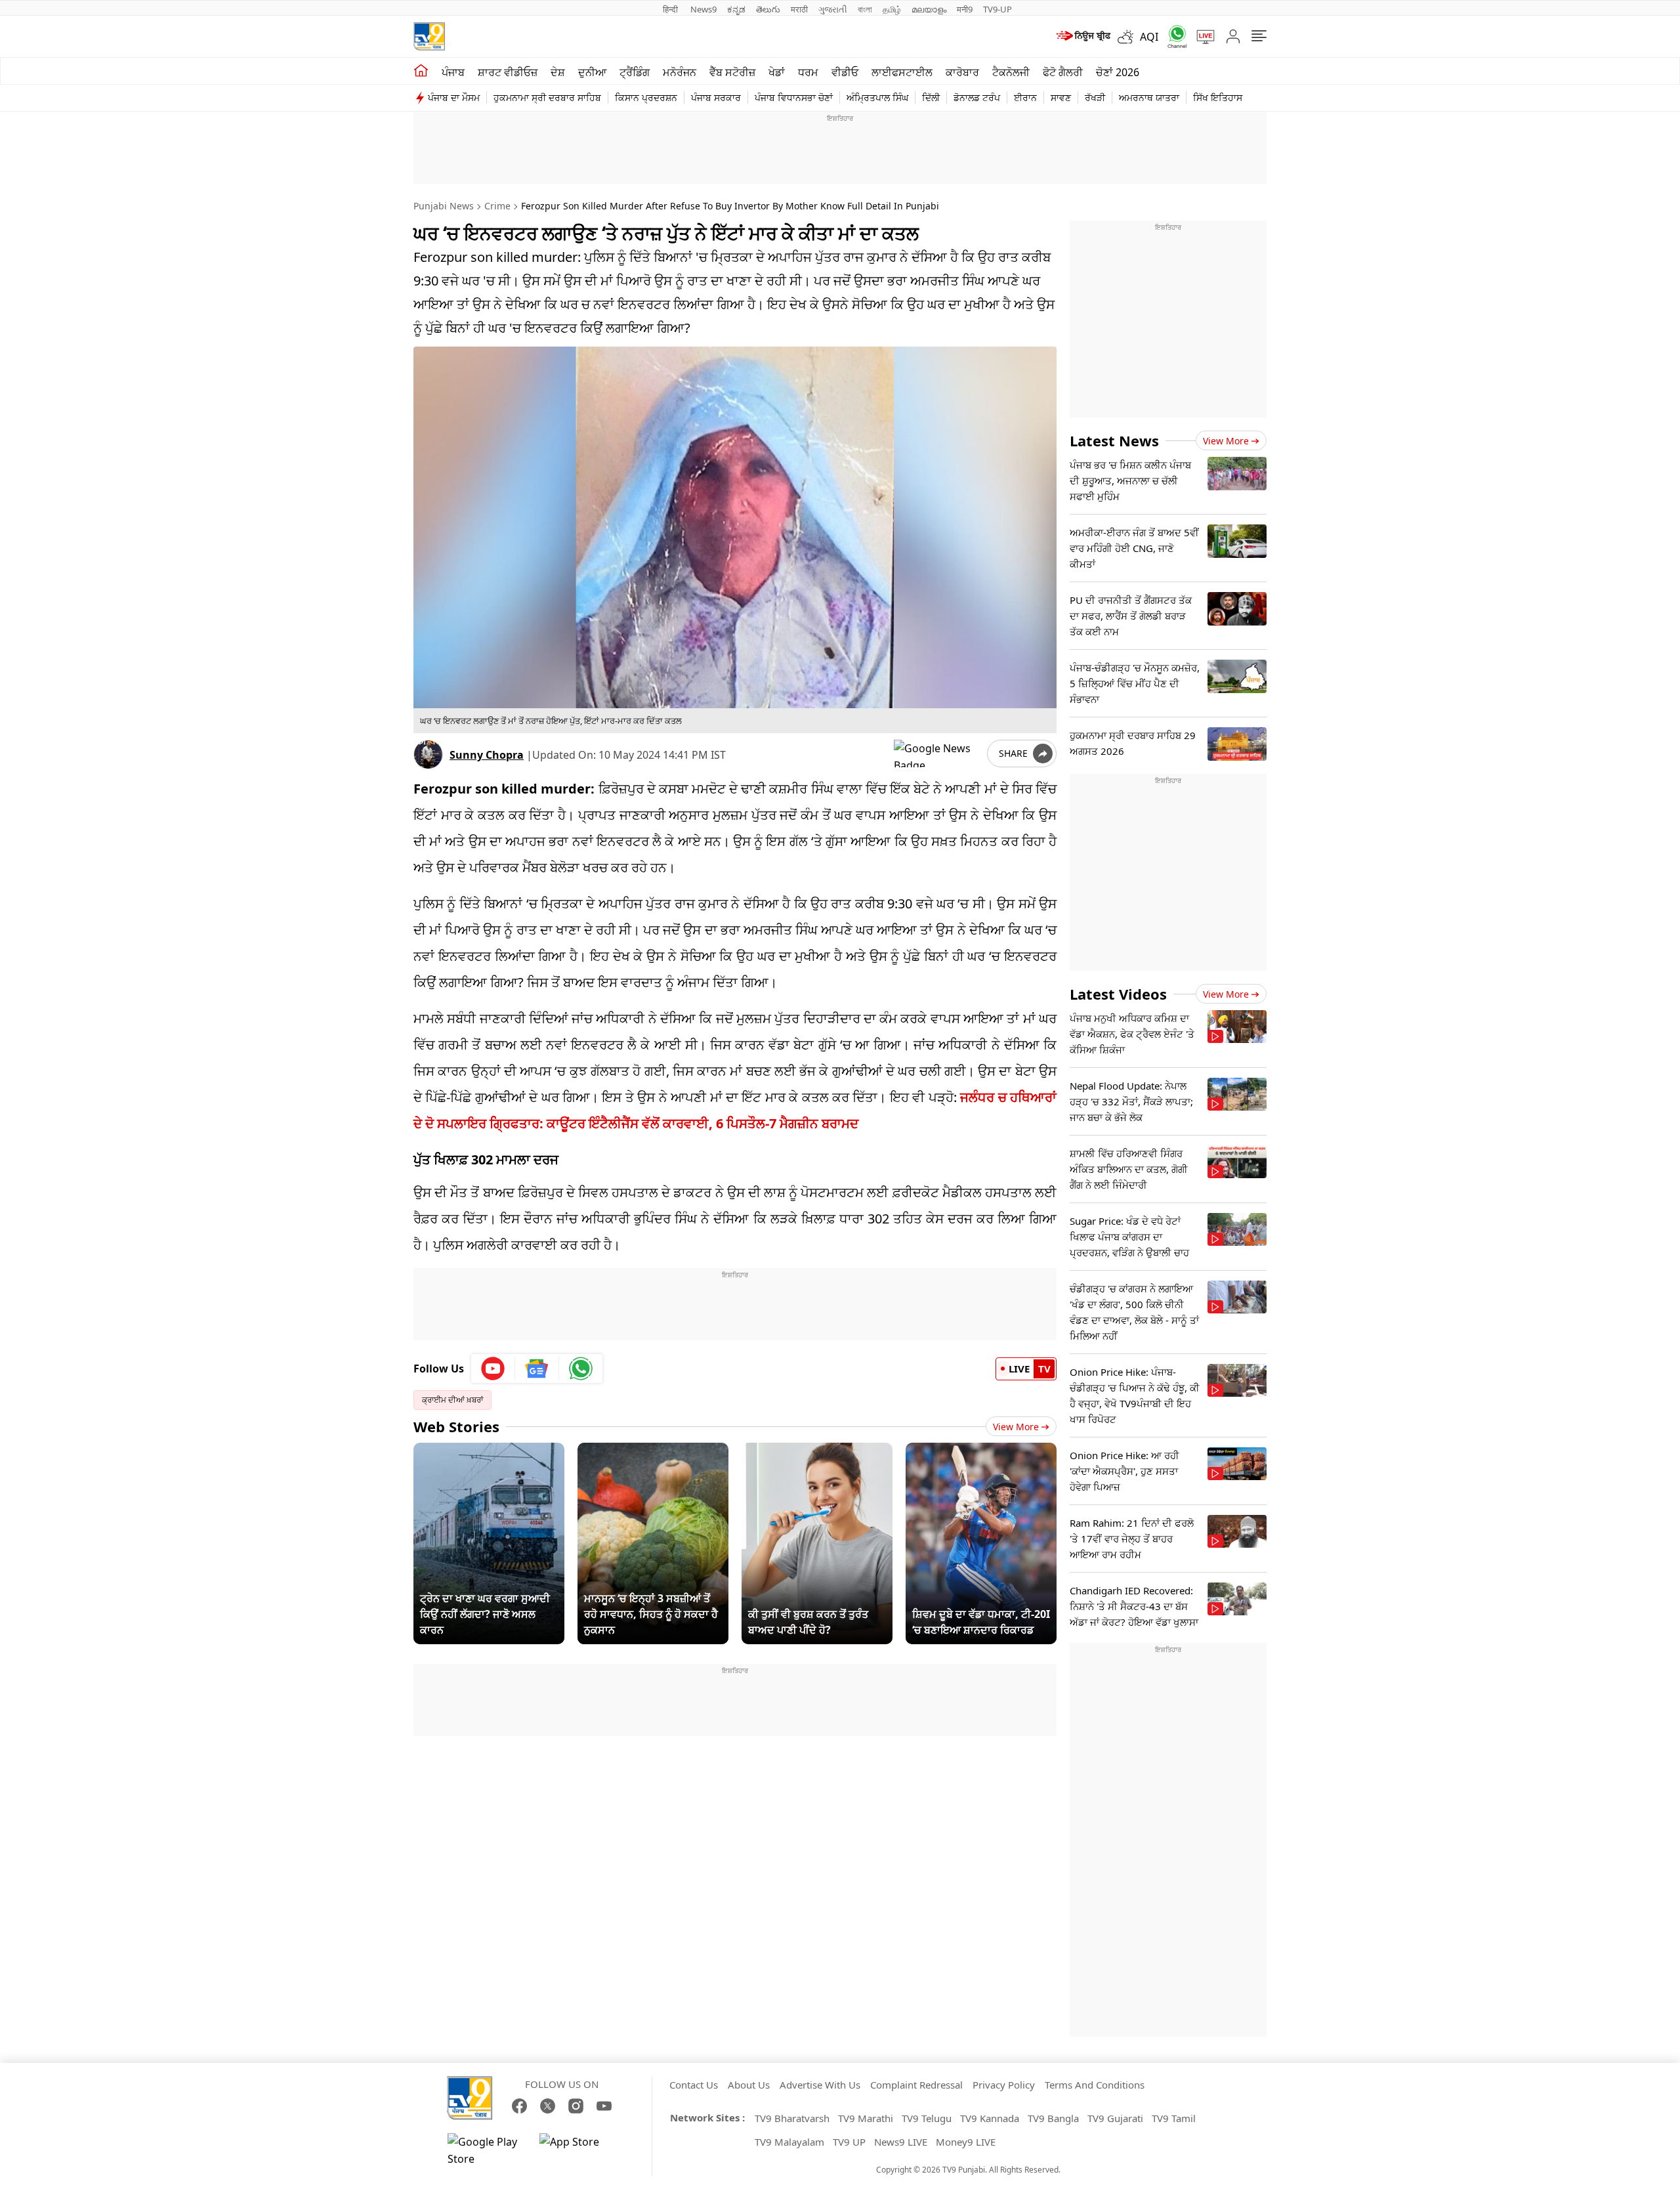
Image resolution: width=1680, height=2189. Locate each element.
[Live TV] (1201, 37)
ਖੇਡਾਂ (777, 72)
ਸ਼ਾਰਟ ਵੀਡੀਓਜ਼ (508, 72)
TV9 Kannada (990, 2118)
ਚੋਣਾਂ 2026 (1118, 72)
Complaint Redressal (916, 2085)
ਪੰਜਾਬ (453, 72)
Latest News (1114, 440)
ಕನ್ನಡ (736, 9)
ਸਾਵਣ (1061, 97)
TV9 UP (849, 2142)
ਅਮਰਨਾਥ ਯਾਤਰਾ (1149, 97)
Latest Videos (1118, 994)
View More (1016, 1427)
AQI (1149, 37)
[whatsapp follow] (581, 1369)
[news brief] (1082, 37)
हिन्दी (671, 9)
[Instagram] (576, 2106)
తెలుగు (768, 9)
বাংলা (865, 9)
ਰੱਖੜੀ (1095, 97)
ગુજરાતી (833, 9)
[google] (938, 754)
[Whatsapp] (1173, 36)
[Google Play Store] (487, 2150)
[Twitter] (548, 2106)
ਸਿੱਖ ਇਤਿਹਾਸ (1218, 97)
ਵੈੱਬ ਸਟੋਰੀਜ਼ (732, 72)
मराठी (799, 9)
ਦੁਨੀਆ (592, 72)
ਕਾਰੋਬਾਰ (962, 72)
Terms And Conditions (1095, 2085)
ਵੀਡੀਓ (845, 72)
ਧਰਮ (808, 72)
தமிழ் (892, 9)
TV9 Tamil (1174, 2118)
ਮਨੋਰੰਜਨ (680, 72)
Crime (497, 206)
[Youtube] (493, 1369)
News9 (703, 9)
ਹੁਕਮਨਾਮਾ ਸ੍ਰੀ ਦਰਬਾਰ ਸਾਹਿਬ (547, 97)
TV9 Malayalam (789, 2142)
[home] (421, 71)
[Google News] (537, 1369)
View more (1226, 441)
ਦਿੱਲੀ (931, 97)
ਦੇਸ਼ (558, 72)
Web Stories (456, 1426)
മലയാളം (929, 9)
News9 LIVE (901, 2142)
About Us (749, 2085)
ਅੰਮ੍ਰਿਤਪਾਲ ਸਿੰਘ (877, 97)
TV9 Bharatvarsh (792, 2118)
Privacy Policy (1004, 2085)
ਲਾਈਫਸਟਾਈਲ (902, 72)
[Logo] (429, 36)
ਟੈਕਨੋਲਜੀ (1011, 72)
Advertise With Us (820, 2085)
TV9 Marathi (866, 2118)
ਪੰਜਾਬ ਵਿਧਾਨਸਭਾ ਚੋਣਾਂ (794, 97)
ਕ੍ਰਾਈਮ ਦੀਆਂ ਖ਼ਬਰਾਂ (452, 1400)
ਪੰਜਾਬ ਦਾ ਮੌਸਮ (454, 97)
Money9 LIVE (966, 2142)
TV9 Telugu (927, 2118)
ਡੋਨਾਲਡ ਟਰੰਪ (977, 97)
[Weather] (1129, 37)
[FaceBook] (519, 2106)
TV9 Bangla (1053, 2118)
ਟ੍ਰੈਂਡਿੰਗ (635, 72)
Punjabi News (444, 206)
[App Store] (579, 2150)
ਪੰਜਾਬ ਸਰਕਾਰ (716, 97)
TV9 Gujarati (1115, 2118)
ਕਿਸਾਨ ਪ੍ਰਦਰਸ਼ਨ (646, 97)
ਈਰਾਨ (1025, 97)
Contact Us (694, 2085)
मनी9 (965, 9)
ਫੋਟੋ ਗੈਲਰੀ (1063, 72)
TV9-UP (997, 9)
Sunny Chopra (487, 755)
